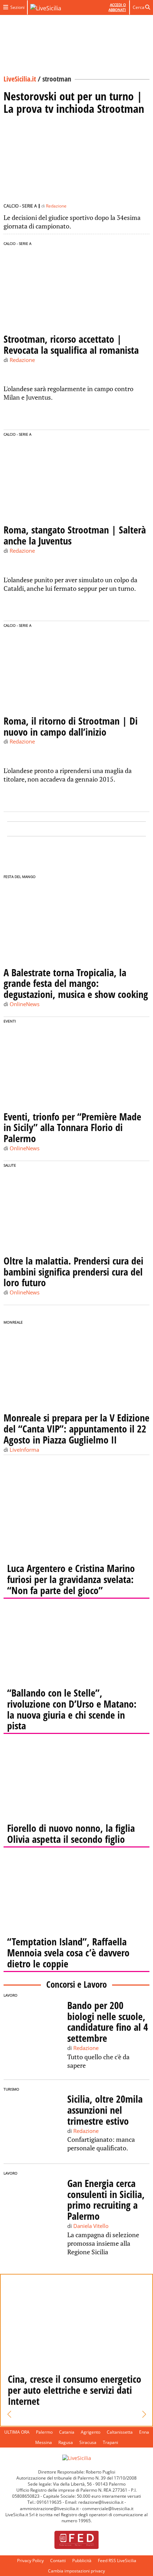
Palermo (44, 2432)
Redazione (56, 206)
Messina (44, 2442)
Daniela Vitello (91, 2226)
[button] (9, 2414)
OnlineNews (25, 1004)
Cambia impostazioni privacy (76, 2571)
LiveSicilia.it (20, 79)
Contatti (58, 2561)
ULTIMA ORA (17, 2432)
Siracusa (88, 2442)
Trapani (110, 2442)
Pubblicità (82, 2561)
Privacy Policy (30, 2561)
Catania (67, 2432)
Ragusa (66, 2442)
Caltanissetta (120, 2432)
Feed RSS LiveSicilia (117, 2561)
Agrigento (91, 2432)
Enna (144, 2432)
